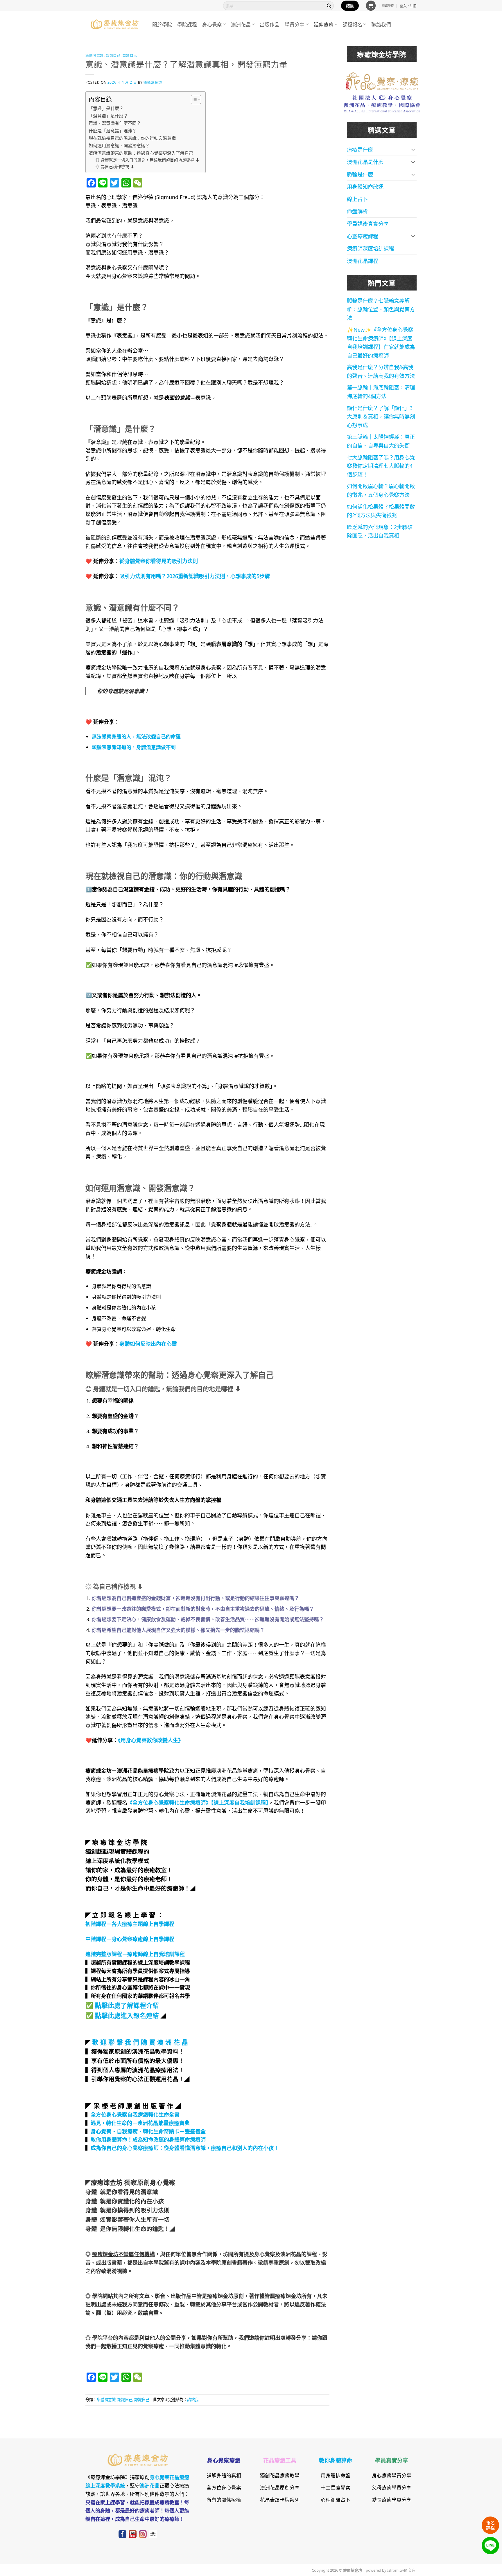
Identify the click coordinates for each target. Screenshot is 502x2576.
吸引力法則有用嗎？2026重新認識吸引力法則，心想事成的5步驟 (195, 576)
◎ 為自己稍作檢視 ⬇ (115, 166)
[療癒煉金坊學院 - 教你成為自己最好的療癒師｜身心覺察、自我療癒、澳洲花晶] (114, 24)
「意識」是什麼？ (106, 108)
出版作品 (270, 24)
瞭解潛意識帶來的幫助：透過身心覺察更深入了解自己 (141, 153)
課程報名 (352, 24)
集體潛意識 (95, 55)
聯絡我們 (381, 24)
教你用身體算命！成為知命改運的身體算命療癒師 (148, 2139)
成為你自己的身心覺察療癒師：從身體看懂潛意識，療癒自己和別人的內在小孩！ (185, 2148)
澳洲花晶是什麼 (365, 162)
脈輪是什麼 (360, 174)
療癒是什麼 (360, 149)
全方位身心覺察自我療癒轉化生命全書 (135, 2114)
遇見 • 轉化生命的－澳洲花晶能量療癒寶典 (140, 2123)
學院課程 (187, 24)
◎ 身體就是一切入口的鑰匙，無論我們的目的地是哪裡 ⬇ (148, 159)
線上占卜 (357, 199)
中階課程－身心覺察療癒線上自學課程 (130, 1939)
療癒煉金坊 (155, 82)
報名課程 (490, 2525)
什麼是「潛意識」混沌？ (113, 130)
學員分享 (295, 24)
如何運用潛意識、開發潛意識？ (119, 145)
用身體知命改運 (365, 186)
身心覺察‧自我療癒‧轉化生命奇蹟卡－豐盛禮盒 (148, 2131)
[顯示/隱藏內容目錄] (193, 100)
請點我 (193, 2399)
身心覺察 (212, 24)
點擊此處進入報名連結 (127, 2015)
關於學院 (162, 24)
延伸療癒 (324, 24)
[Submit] (329, 6)
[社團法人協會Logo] (382, 103)
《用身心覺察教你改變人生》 (151, 1740)
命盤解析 (357, 211)
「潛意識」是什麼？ (108, 116)
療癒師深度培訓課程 (370, 248)
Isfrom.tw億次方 (401, 2570)
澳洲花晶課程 (363, 261)
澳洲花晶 (241, 24)
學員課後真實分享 (368, 223)
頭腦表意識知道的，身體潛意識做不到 (134, 747)
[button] (371, 6)
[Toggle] (413, 149)
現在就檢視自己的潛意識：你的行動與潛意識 (132, 138)
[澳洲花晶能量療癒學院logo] (382, 80)
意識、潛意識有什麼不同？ (115, 123)
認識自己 (113, 55)
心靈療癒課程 (363, 236)
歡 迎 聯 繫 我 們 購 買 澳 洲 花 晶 (140, 2042)
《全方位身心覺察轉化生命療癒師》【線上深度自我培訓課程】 (198, 1802)
